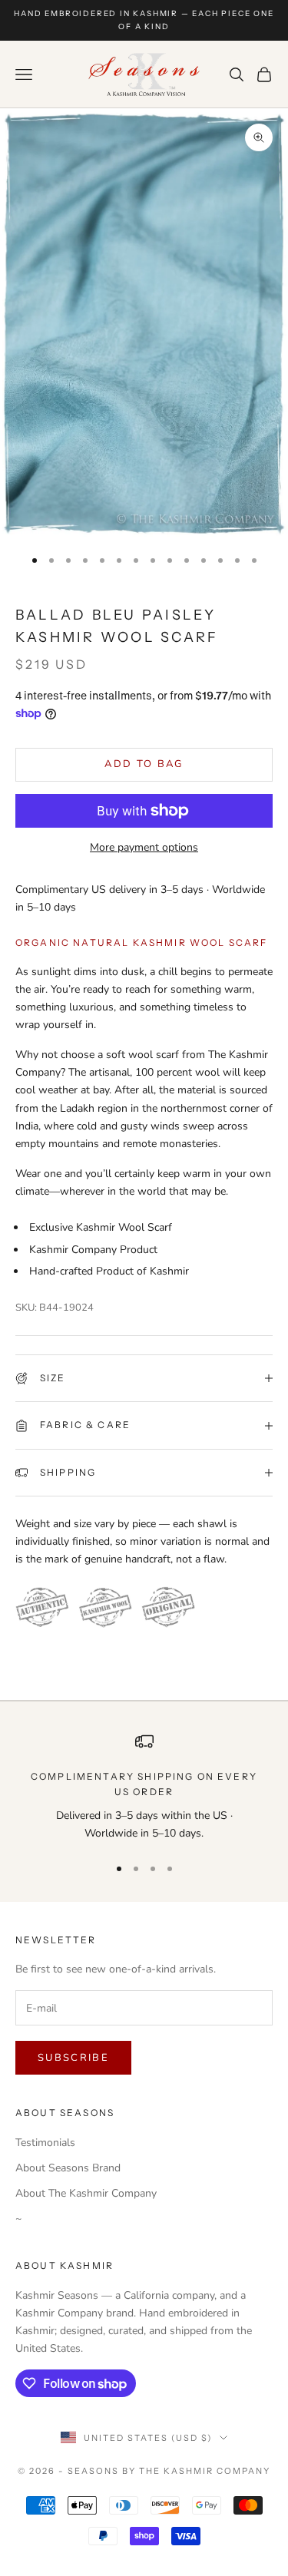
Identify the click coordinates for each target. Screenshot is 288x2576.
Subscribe (73, 2058)
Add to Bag (144, 764)
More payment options (144, 847)
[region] (144, 1787)
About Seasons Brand (68, 2168)
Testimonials (45, 2143)
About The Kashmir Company (86, 2193)
